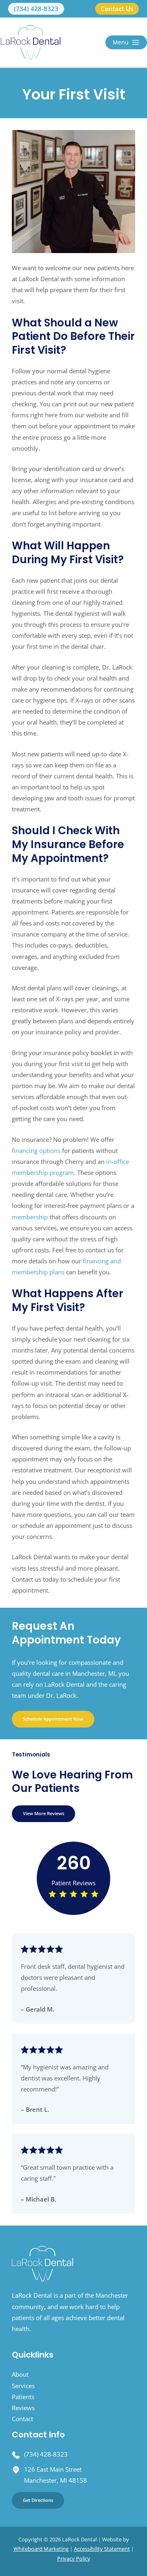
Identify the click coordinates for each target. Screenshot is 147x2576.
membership (30, 1217)
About (20, 2374)
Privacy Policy (74, 2558)
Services (23, 2386)
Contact (22, 2419)
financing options (36, 1150)
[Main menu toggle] (126, 42)
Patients (23, 2397)
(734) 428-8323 (46, 2454)
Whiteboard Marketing (41, 2549)
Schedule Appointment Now (53, 1719)
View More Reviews (43, 1813)
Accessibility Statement (102, 2549)
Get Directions (38, 2500)
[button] (36, 9)
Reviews (23, 2408)
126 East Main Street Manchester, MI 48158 (56, 2475)
